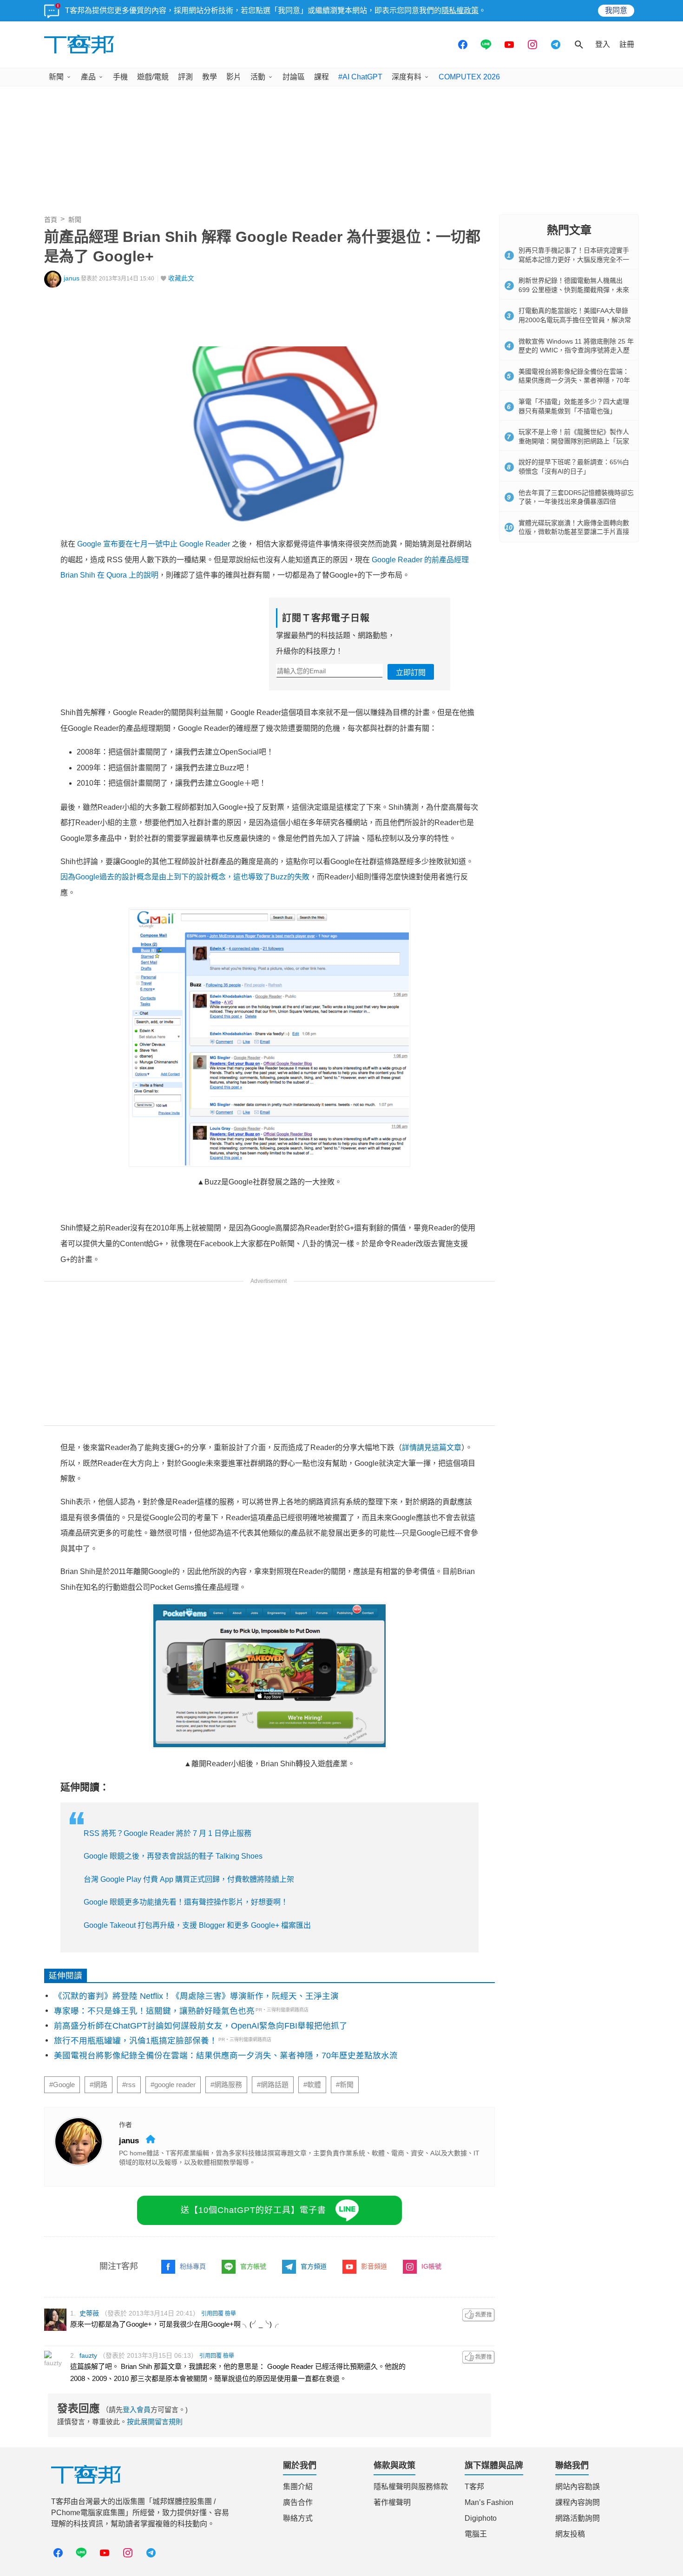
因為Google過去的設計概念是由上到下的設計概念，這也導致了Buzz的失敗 (185, 877)
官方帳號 (253, 2266)
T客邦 (474, 2487)
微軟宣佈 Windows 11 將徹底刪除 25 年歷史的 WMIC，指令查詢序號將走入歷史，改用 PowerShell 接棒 (576, 350)
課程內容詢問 (578, 2502)
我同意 (616, 10)
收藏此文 (181, 278)
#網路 (99, 2085)
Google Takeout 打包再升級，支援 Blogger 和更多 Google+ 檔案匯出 (197, 1925)
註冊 (627, 44)
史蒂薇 (89, 2313)
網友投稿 (570, 2534)
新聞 (56, 77)
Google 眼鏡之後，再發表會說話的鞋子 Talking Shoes (173, 1856)
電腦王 (476, 2534)
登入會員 (137, 2410)
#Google (62, 2085)
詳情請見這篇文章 (432, 1447)
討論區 (294, 77)
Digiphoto (481, 2518)
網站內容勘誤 (578, 2487)
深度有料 (407, 77)
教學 (210, 77)
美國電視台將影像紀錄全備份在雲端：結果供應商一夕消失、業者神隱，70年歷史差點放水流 (226, 2056)
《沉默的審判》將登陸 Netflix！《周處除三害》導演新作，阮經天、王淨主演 (196, 1996)
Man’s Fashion (489, 2502)
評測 (185, 77)
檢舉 (230, 2314)
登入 (603, 44)
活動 (258, 77)
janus (72, 278)
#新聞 (345, 2085)
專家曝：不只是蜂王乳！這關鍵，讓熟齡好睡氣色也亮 (154, 2011)
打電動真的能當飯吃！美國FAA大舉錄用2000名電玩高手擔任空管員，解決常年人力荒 (575, 320)
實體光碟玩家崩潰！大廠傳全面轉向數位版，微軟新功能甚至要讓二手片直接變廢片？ (574, 532)
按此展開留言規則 (155, 2422)
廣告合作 (298, 2502)
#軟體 (312, 2085)
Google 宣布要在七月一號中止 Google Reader (154, 544)
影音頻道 (374, 2266)
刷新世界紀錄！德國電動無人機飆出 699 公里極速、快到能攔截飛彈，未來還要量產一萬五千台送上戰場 (574, 289)
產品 (88, 77)
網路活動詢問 (578, 2518)
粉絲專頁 (193, 2266)
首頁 (51, 220)
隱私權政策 (460, 10)
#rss (129, 2085)
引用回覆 (212, 2314)
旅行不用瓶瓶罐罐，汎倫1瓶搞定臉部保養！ (136, 2041)
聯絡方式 (298, 2518)
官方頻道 (314, 2266)
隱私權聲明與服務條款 (411, 2487)
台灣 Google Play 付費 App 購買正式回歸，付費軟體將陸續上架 (189, 1879)
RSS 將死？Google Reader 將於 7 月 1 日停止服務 (167, 1833)
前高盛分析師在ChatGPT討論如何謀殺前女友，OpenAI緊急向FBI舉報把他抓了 (201, 2026)
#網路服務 (226, 2085)
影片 (234, 77)
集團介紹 (298, 2487)
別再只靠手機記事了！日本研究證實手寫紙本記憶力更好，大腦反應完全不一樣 (574, 259)
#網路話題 (273, 2085)
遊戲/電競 (153, 77)
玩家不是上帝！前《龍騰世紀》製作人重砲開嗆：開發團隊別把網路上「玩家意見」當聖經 (574, 441)
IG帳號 (431, 2266)
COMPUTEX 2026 (469, 77)
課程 (322, 77)
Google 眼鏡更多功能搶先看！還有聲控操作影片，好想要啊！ (186, 1902)
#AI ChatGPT (360, 77)
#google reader (173, 2085)
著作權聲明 (392, 2502)
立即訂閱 (411, 673)
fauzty (88, 2355)
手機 (120, 77)
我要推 (479, 2315)
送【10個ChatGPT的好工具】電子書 (253, 2210)
